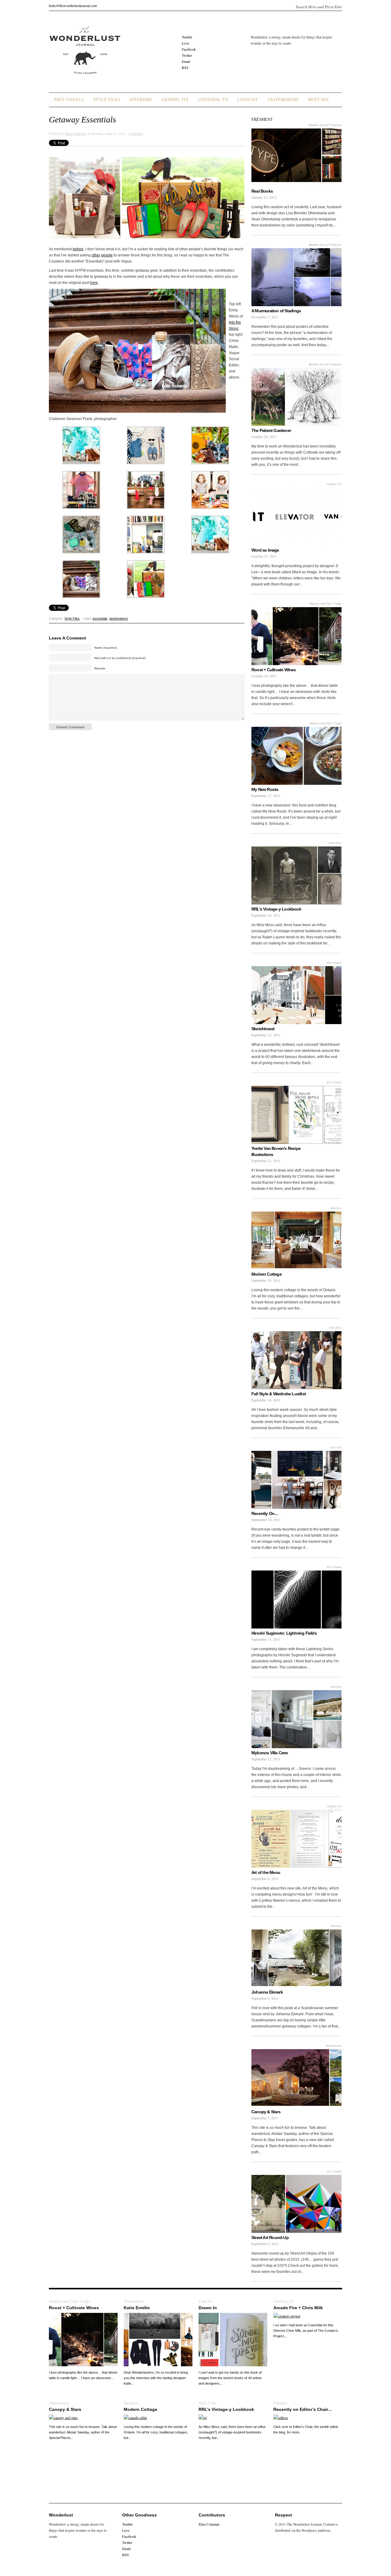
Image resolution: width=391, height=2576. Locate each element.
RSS (185, 67)
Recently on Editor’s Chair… (303, 2409)
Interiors (141, 100)
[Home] (85, 78)
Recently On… (265, 1513)
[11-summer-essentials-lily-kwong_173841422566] (146, 552)
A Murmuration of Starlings (276, 311)
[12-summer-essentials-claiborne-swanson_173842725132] (81, 596)
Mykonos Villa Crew (270, 1753)
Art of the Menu (266, 1872)
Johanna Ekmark (267, 1992)
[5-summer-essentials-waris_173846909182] (146, 507)
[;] (81, 463)
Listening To (213, 100)
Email (186, 61)
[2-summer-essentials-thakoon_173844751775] (146, 463)
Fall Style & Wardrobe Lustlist (279, 1394)
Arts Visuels (69, 100)
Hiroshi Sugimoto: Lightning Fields (284, 1633)
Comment (136, 134)
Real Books (262, 191)
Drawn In (208, 2308)
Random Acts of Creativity (325, 125)
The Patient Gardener (271, 430)
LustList (248, 100)
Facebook (189, 49)
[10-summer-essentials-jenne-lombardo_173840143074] (81, 552)
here (94, 283)
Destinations (334, 2045)
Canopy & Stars (266, 2112)
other (96, 255)
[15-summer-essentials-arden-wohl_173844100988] (210, 552)
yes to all (336, 1447)
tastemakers (119, 618)
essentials (100, 618)
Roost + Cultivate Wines (274, 670)
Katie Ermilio (137, 2308)
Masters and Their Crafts (326, 603)
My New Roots (265, 789)
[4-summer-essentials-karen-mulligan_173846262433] (81, 507)
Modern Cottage (267, 1274)
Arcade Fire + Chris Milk (298, 2308)
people (107, 255)
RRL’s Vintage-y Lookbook (276, 909)
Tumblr (187, 37)
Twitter (187, 55)
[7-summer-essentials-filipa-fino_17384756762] (210, 507)
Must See (318, 100)
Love (185, 43)
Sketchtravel (263, 1029)
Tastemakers (283, 100)
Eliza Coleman (75, 134)
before (78, 249)
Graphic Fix (175, 100)
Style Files (107, 100)
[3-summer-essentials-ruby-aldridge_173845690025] (210, 463)
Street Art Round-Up (270, 2237)
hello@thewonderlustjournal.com (73, 5)
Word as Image (265, 550)
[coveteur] (146, 596)
